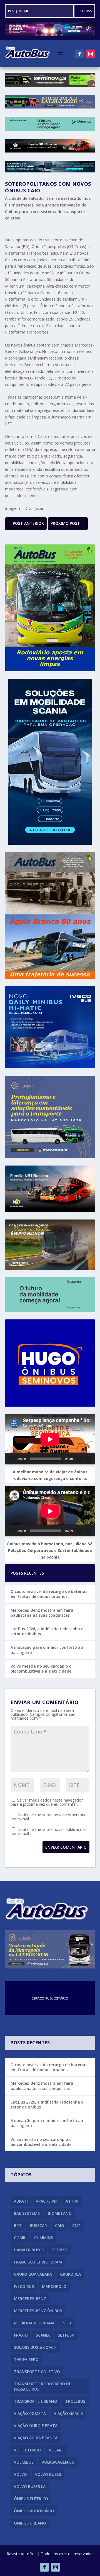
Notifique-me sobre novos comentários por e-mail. (50, 1817)
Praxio (21, 2335)
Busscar (38, 2225)
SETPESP (66, 2335)
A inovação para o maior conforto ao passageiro (47, 1650)
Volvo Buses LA (30, 2486)
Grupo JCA (70, 2274)
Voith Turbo (27, 2450)
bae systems (27, 2213)
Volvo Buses (48, 2474)
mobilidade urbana (34, 2323)
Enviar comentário (66, 1847)
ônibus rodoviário (34, 2511)
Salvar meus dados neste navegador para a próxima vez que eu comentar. (47, 1802)
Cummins (44, 2238)
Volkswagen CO (58, 2462)
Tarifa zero (26, 2359)
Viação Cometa (30, 2413)
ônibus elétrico (31, 2499)
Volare (56, 2450)
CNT (76, 2225)
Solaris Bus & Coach (35, 2347)
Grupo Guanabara (33, 2274)
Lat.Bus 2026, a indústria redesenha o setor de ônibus (47, 1631)
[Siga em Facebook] (79, 54)
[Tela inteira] (88, 1459)
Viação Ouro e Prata (36, 2426)
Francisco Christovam (38, 2262)
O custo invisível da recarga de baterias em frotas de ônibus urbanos (49, 1594)
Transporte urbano (36, 2401)
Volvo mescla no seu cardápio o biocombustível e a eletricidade (41, 1669)
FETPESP (60, 2250)
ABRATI (21, 2201)
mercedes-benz (30, 2299)
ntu (67, 2323)
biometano (60, 2213)
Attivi (72, 2201)
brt (18, 2225)
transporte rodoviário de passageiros (42, 2386)
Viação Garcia (68, 2413)
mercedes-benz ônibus (38, 2311)
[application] (50, 1439)
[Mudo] (79, 1459)
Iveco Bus (24, 2286)
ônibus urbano (30, 2523)
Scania (43, 2335)
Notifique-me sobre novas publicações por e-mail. (49, 1831)
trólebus (75, 2401)
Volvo (20, 2474)
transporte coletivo (37, 2372)
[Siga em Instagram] (91, 54)
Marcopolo (54, 2286)
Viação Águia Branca (36, 2438)
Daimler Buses (29, 2250)
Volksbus (24, 2462)
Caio (60, 2225)
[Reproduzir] (13, 1459)
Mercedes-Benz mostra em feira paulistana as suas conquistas (42, 1613)
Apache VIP (47, 2201)
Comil (20, 2238)
